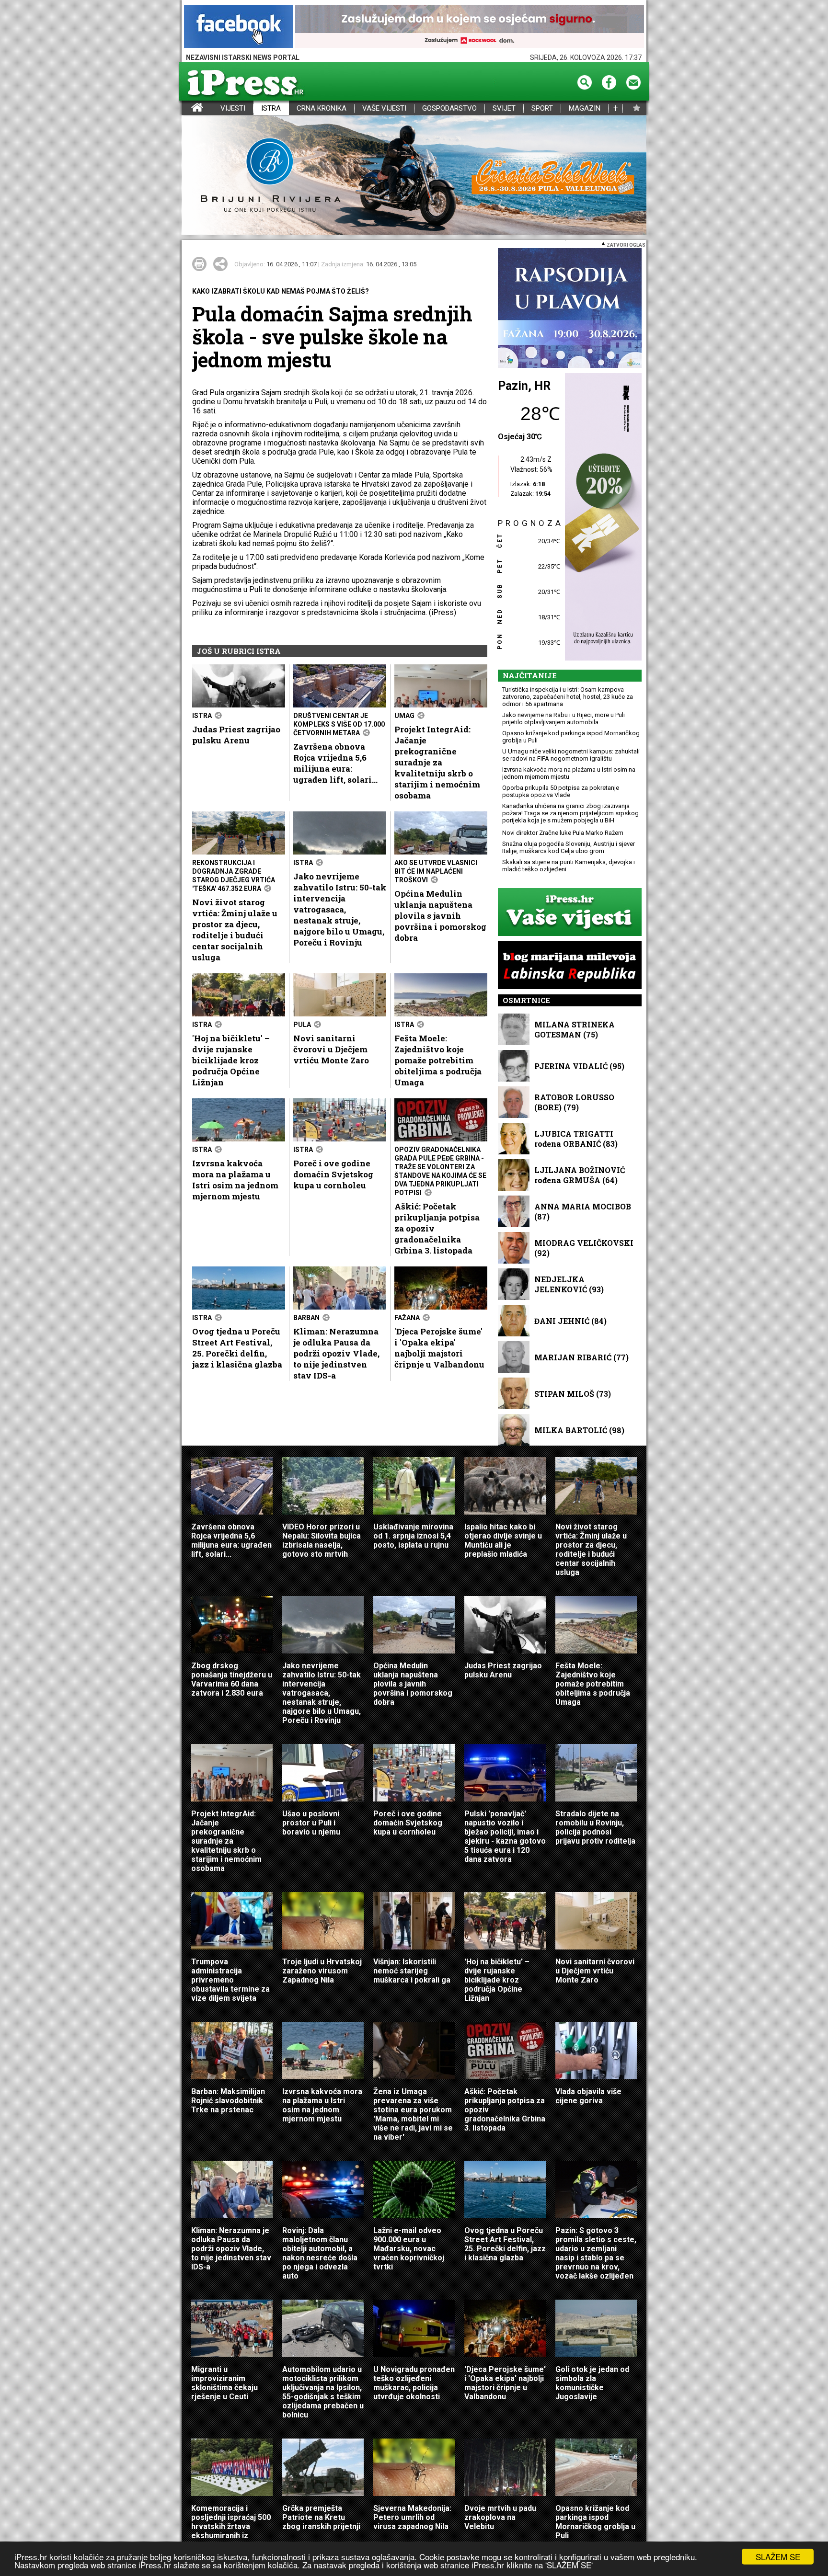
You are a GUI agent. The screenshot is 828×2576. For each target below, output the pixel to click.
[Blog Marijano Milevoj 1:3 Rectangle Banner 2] (570, 966)
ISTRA (271, 108)
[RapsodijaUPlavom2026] (570, 309)
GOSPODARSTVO (449, 108)
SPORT (542, 108)
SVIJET (504, 108)
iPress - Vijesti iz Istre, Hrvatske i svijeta (188, 108)
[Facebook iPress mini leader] (238, 27)
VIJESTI (233, 108)
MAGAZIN (585, 108)
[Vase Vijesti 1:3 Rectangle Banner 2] (570, 913)
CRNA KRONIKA (322, 108)
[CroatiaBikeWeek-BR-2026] (414, 176)
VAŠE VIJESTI (384, 108)
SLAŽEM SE (778, 2557)
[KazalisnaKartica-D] (601, 518)
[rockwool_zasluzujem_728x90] (470, 27)
